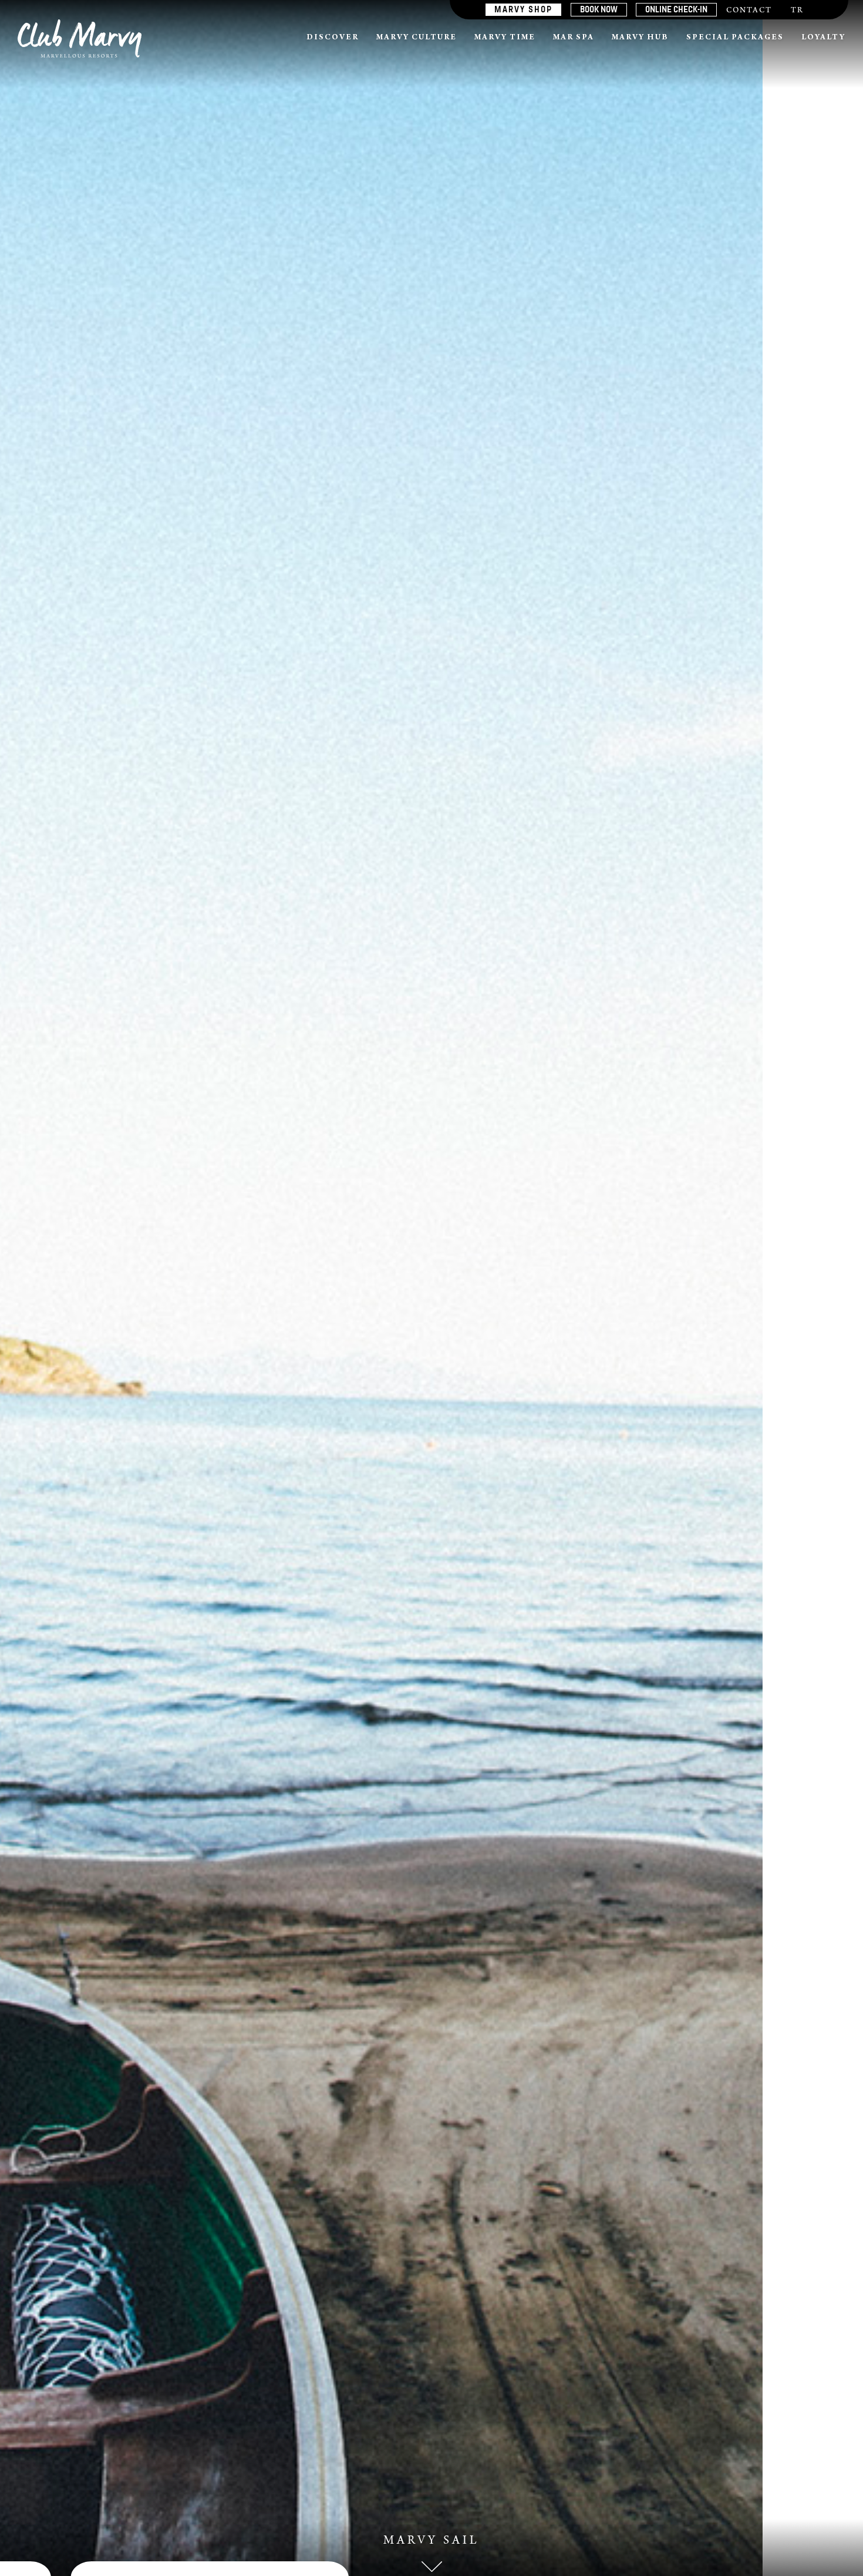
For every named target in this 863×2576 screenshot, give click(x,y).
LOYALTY (823, 38)
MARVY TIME (505, 38)
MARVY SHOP (523, 9)
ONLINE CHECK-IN (676, 9)
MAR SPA (574, 38)
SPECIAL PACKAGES (735, 38)
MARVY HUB (640, 38)
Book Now (599, 9)
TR (797, 11)
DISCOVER (333, 38)
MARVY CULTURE (417, 38)
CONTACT (749, 11)
